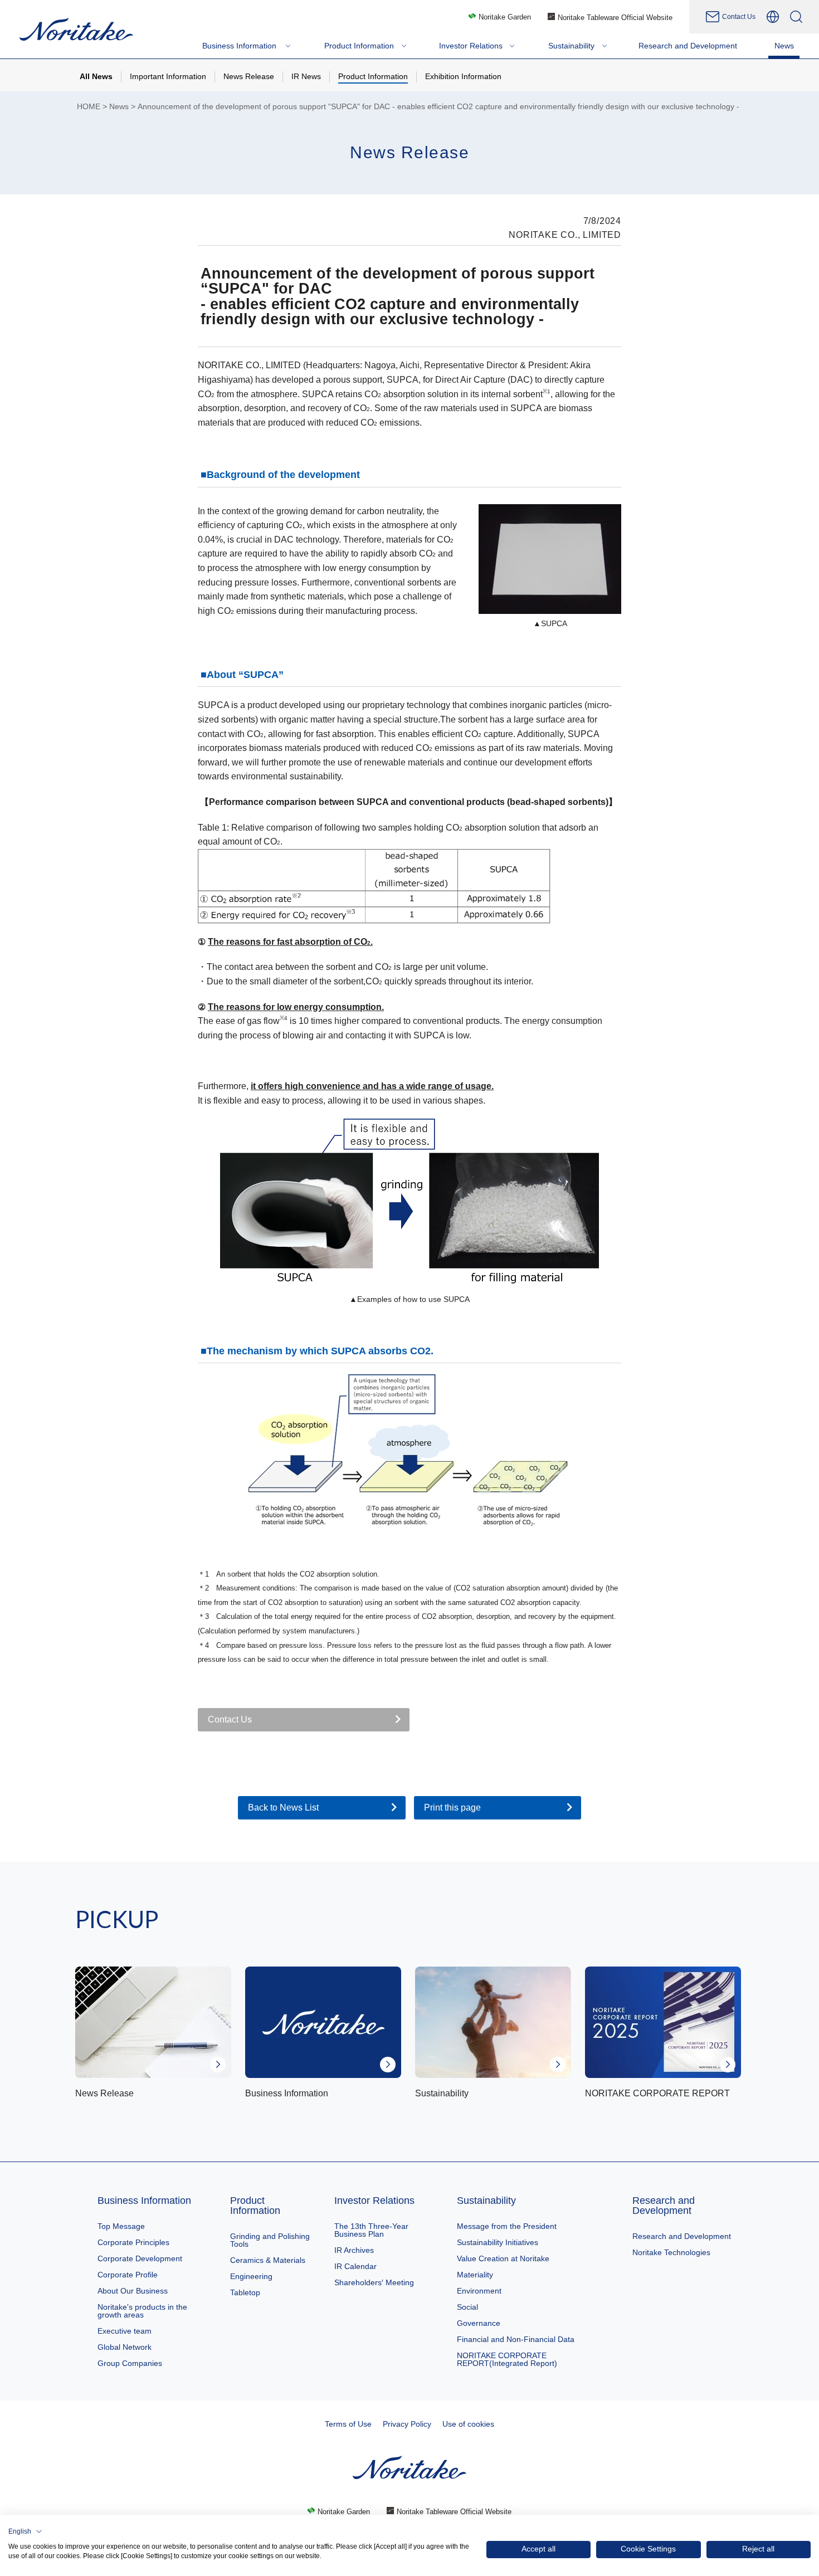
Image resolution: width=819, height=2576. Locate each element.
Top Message (121, 2226)
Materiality (475, 2275)
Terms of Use (348, 2424)
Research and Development (664, 2206)
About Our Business (133, 2291)
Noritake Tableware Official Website (615, 18)
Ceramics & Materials (268, 2260)
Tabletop (245, 2292)
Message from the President (507, 2226)
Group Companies (130, 2363)
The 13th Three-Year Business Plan (371, 2230)
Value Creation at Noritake (503, 2258)
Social (467, 2307)
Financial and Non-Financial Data (516, 2339)
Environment (479, 2291)
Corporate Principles (133, 2242)
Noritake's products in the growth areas (142, 2311)
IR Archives (354, 2250)
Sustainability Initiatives (498, 2242)
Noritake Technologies (671, 2252)
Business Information (144, 2201)
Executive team (125, 2331)
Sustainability (486, 2201)
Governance (479, 2323)
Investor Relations (374, 2201)
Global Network (125, 2347)
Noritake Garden (505, 17)
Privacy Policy (407, 2424)
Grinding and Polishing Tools (270, 2240)
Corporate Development (140, 2258)
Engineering (251, 2276)
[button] (25, 2531)
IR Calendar (355, 2266)
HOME (89, 107)
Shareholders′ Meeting (374, 2282)
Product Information (255, 2206)
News (119, 107)
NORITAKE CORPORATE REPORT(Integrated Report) (507, 2359)
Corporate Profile (128, 2275)
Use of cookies (468, 2424)
